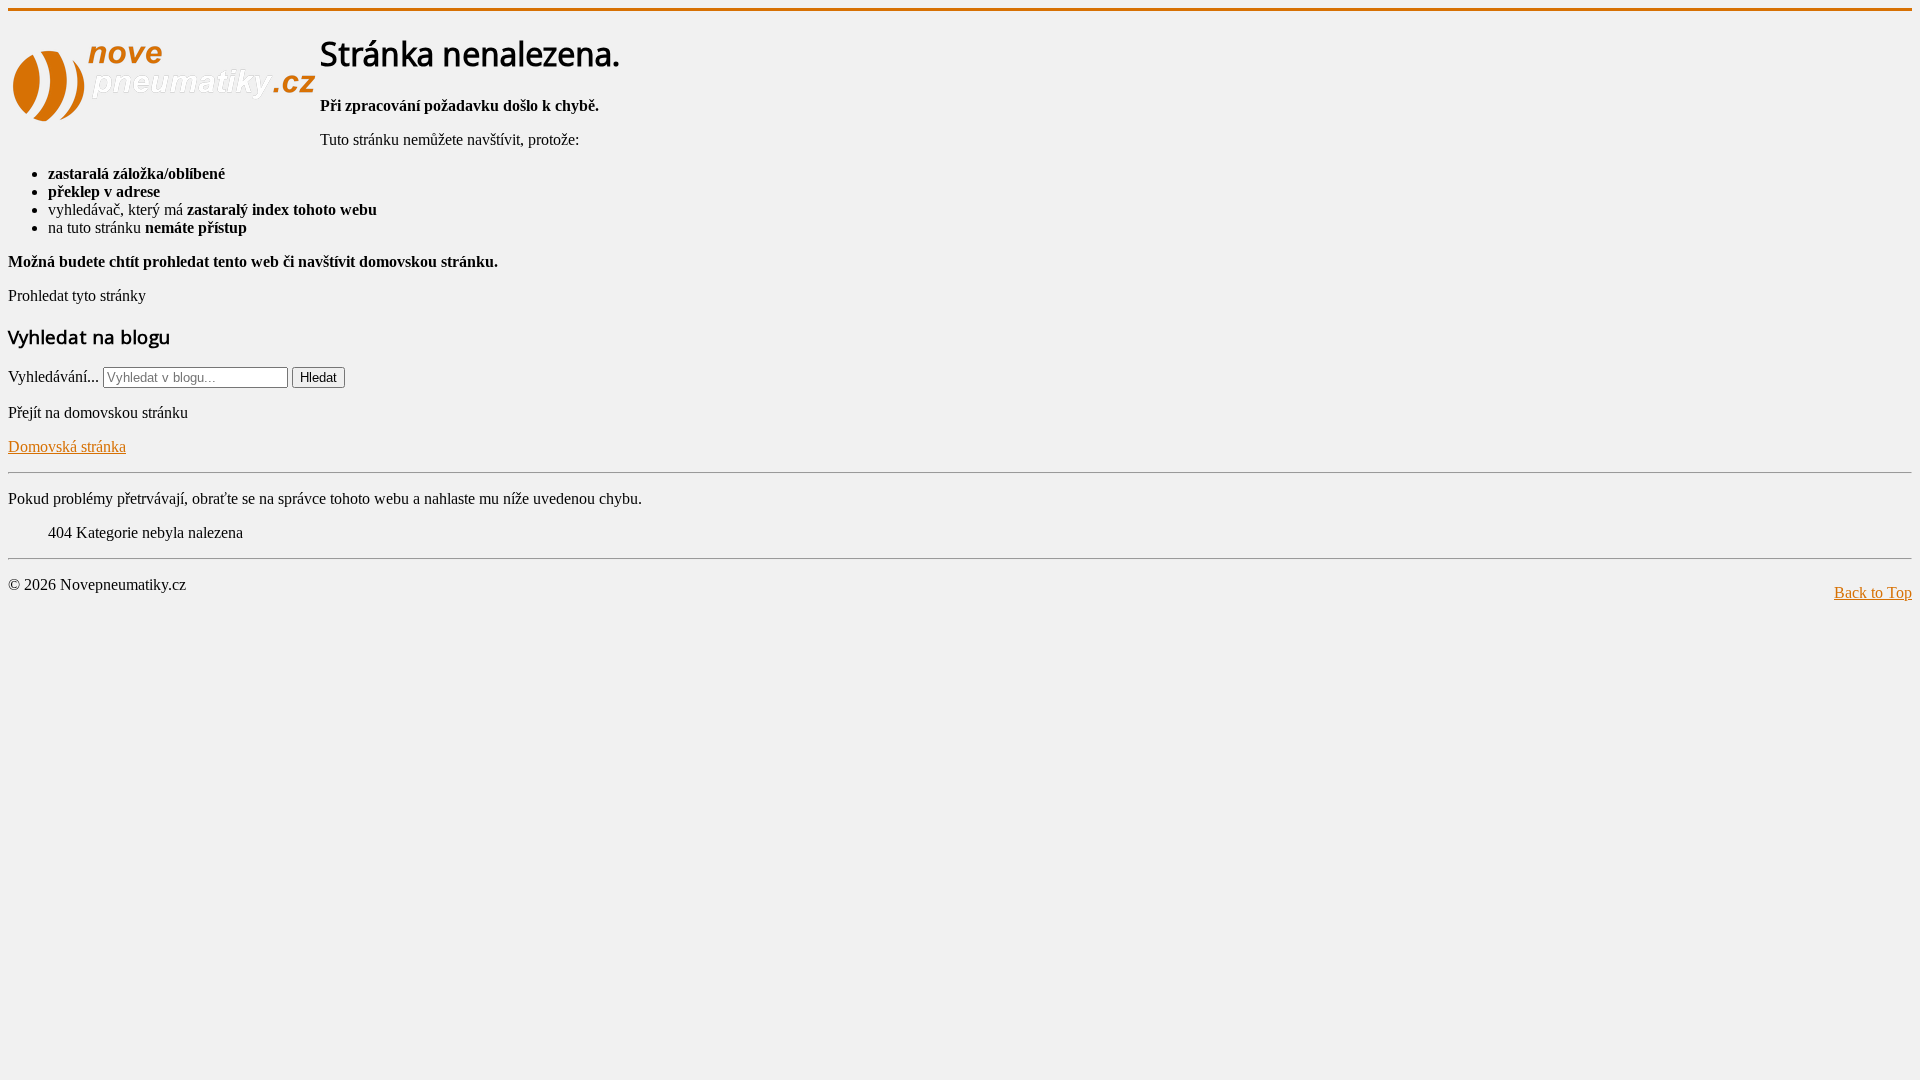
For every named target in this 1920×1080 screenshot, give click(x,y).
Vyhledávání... (53, 376)
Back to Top (1873, 592)
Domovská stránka (67, 446)
